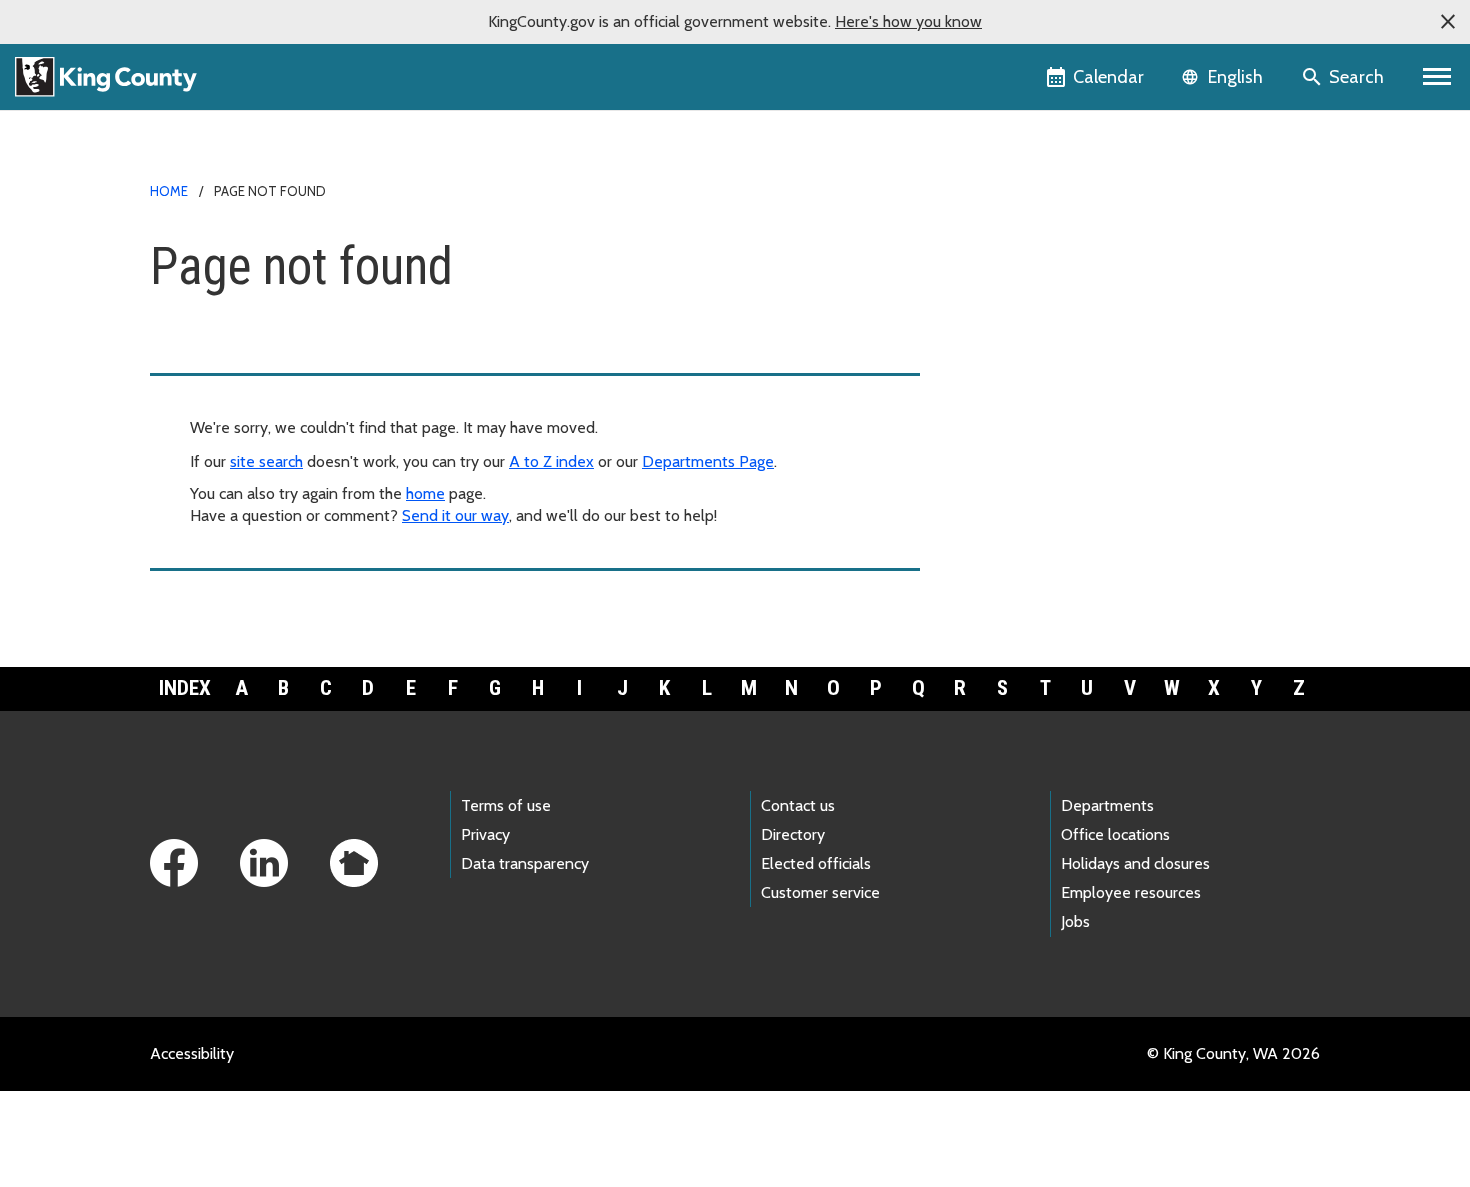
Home (169, 191)
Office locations (1115, 834)
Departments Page (708, 461)
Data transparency (525, 863)
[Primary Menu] (1437, 77)
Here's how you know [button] (908, 21)
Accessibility (192, 1053)
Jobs (1075, 921)
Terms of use (506, 805)
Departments (1107, 805)
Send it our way (455, 515)
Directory (793, 834)
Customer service (820, 892)
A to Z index (551, 461)
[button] (1448, 22)
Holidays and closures (1135, 863)
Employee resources (1131, 892)
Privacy (485, 834)
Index (185, 688)
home (425, 493)
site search (266, 461)
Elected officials (816, 863)
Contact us (798, 805)
